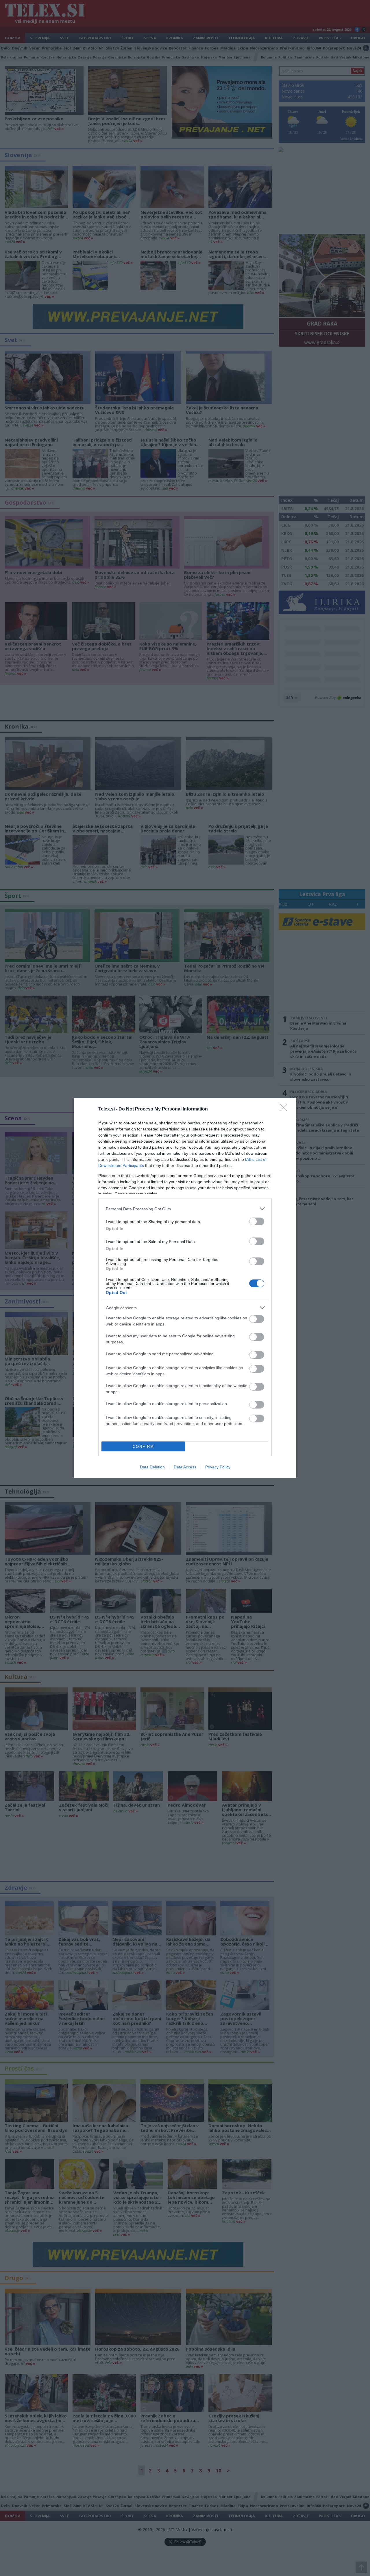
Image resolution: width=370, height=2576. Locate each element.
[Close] (285, 1109)
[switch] (257, 1221)
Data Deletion (152, 1467)
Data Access (185, 1467)
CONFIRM (143, 1447)
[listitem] (185, 1209)
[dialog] (185, 1288)
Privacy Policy (218, 1467)
